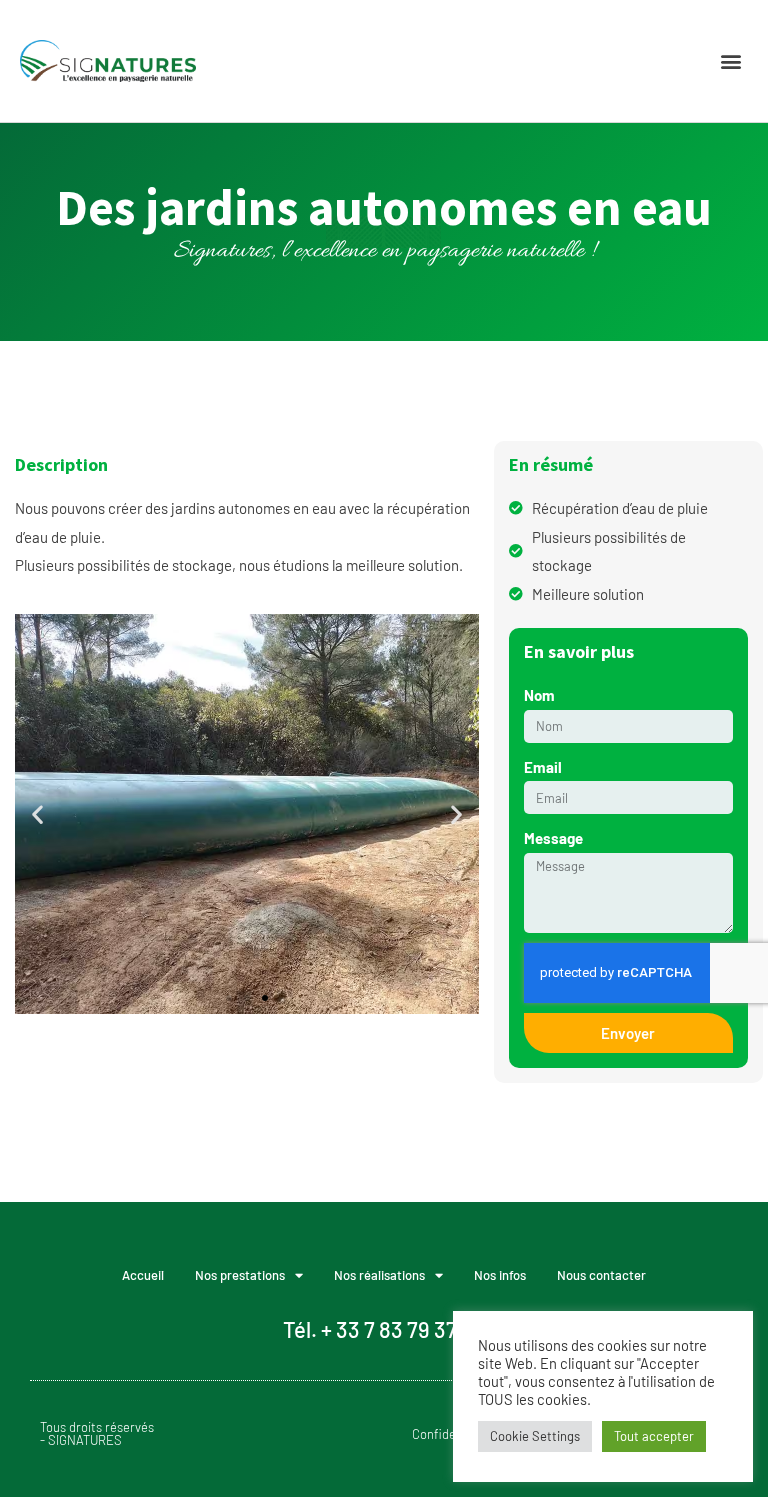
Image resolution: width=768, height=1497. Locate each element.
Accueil (143, 1275)
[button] (731, 61)
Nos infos (500, 1275)
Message (553, 838)
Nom (539, 695)
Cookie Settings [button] (535, 1436)
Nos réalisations (379, 1275)
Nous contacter (601, 1275)
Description (61, 464)
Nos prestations (240, 1275)
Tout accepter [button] (654, 1436)
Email (543, 767)
